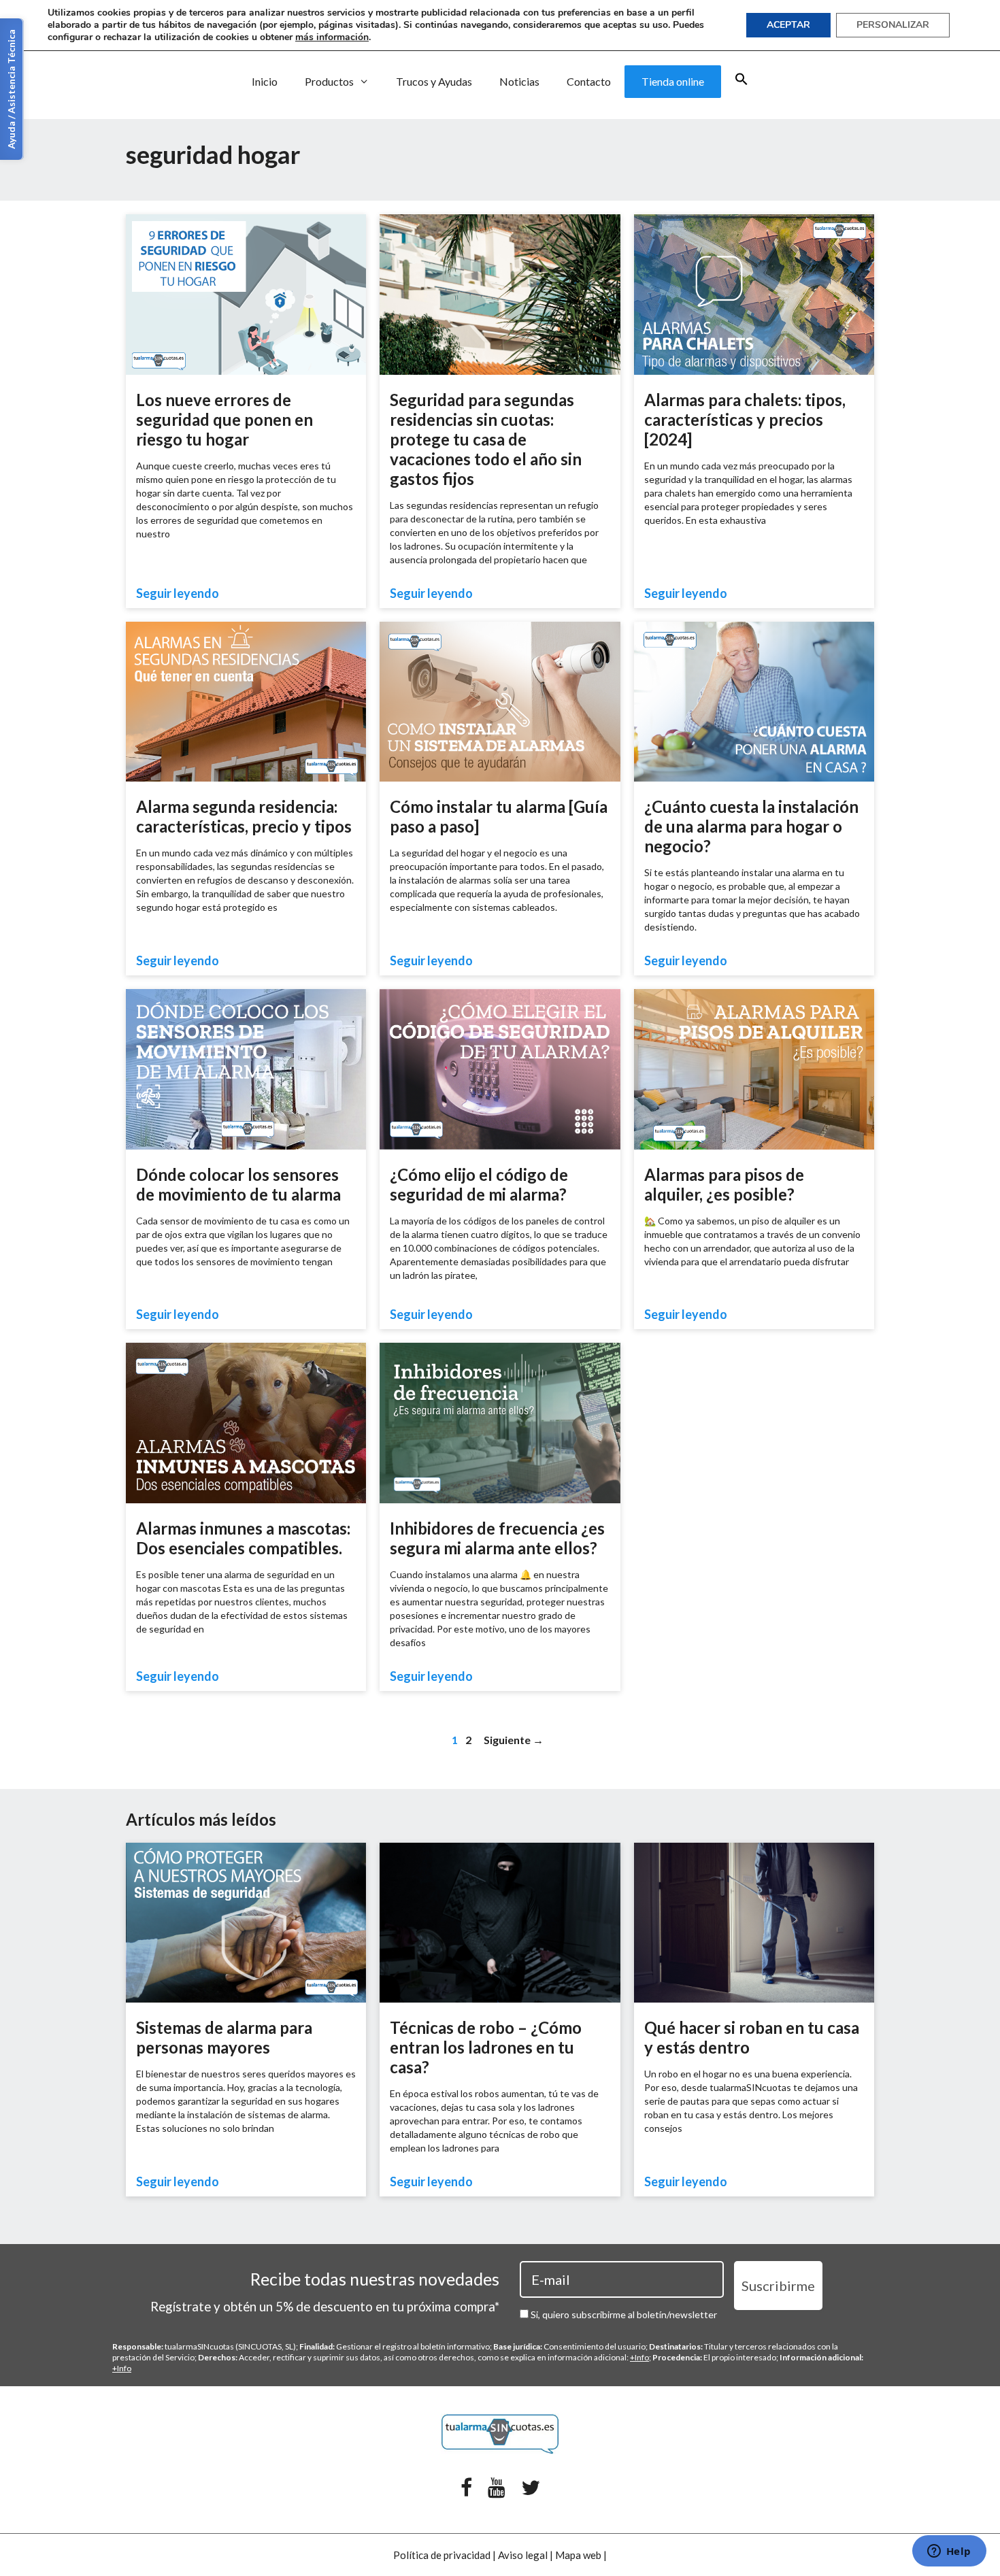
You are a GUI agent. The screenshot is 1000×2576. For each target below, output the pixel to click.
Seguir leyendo (178, 593)
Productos (329, 81)
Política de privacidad (442, 2555)
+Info (639, 2357)
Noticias (519, 81)
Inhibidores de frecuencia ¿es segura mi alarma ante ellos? (497, 1538)
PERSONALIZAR (893, 25)
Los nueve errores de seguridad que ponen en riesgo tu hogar (224, 419)
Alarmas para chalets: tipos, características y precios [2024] (745, 419)
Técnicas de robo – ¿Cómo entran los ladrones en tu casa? (486, 2047)
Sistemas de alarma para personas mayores (224, 2037)
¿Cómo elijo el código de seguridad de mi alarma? (479, 1184)
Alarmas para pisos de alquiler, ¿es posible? (724, 1184)
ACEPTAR (788, 25)
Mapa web (578, 2555)
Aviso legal (523, 2555)
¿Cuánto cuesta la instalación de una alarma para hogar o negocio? (751, 826)
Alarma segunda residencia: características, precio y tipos (244, 816)
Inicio (265, 81)
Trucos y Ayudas (434, 81)
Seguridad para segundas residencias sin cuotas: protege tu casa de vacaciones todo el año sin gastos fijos (486, 439)
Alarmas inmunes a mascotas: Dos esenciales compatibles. (243, 1538)
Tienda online (673, 81)
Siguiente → (514, 1740)
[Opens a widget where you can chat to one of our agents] (949, 2552)
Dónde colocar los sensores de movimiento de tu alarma (238, 1184)
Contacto (589, 81)
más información (332, 37)
